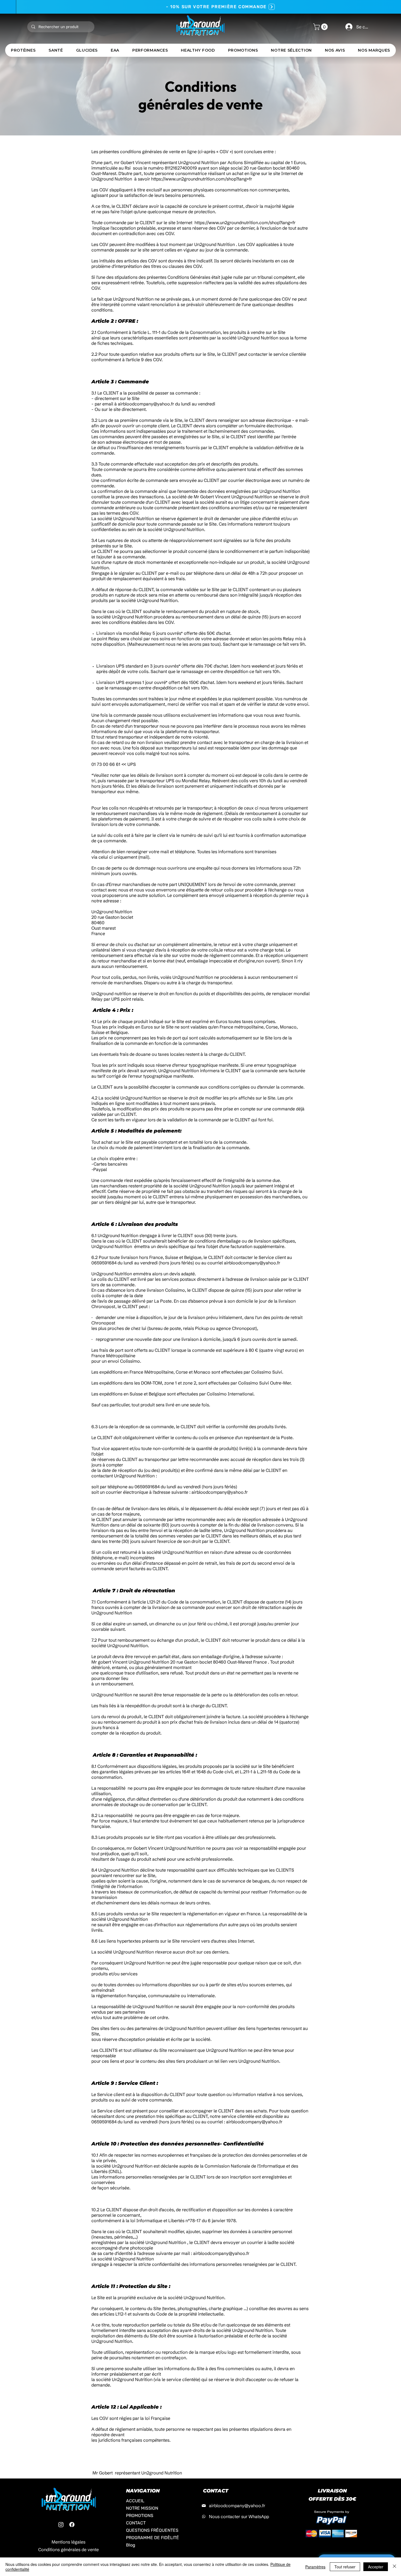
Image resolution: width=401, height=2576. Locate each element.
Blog (131, 2545)
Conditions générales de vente (68, 2550)
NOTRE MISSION (142, 2508)
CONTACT (136, 2523)
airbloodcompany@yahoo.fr (146, 404)
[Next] (256, 7)
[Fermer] (394, 2567)
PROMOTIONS (140, 2516)
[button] (321, 27)
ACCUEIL (135, 2501)
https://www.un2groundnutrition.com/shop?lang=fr (202, 179)
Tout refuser (345, 2567)
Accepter (376, 2567)
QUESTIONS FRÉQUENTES (149, 2530)
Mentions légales (68, 2542)
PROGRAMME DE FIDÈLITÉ (149, 2538)
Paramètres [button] (315, 2567)
